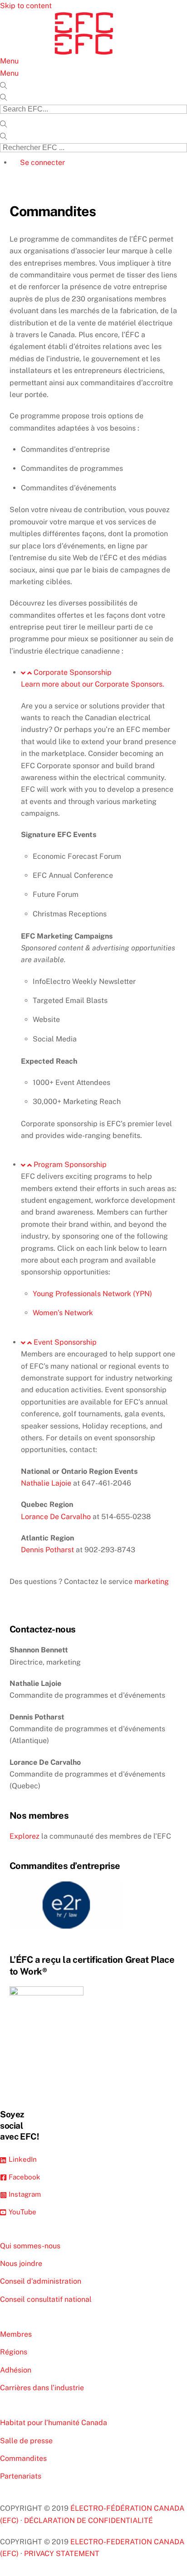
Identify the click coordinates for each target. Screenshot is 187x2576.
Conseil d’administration (41, 2281)
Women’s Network (63, 1313)
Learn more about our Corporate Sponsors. (93, 684)
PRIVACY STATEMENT (62, 2554)
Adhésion (16, 2370)
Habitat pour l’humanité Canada (54, 2423)
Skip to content (26, 6)
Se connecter (42, 162)
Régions (14, 2352)
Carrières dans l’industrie (42, 2388)
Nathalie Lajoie (46, 1483)
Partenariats (21, 2476)
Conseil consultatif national (46, 2299)
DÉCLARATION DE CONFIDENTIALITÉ (89, 2520)
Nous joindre (21, 2264)
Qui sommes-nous (30, 2246)
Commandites (23, 2458)
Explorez (25, 1836)
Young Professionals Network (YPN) (92, 1294)
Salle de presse (26, 2441)
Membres (16, 2334)
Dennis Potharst (47, 1550)
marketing (152, 1581)
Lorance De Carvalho (56, 1517)
